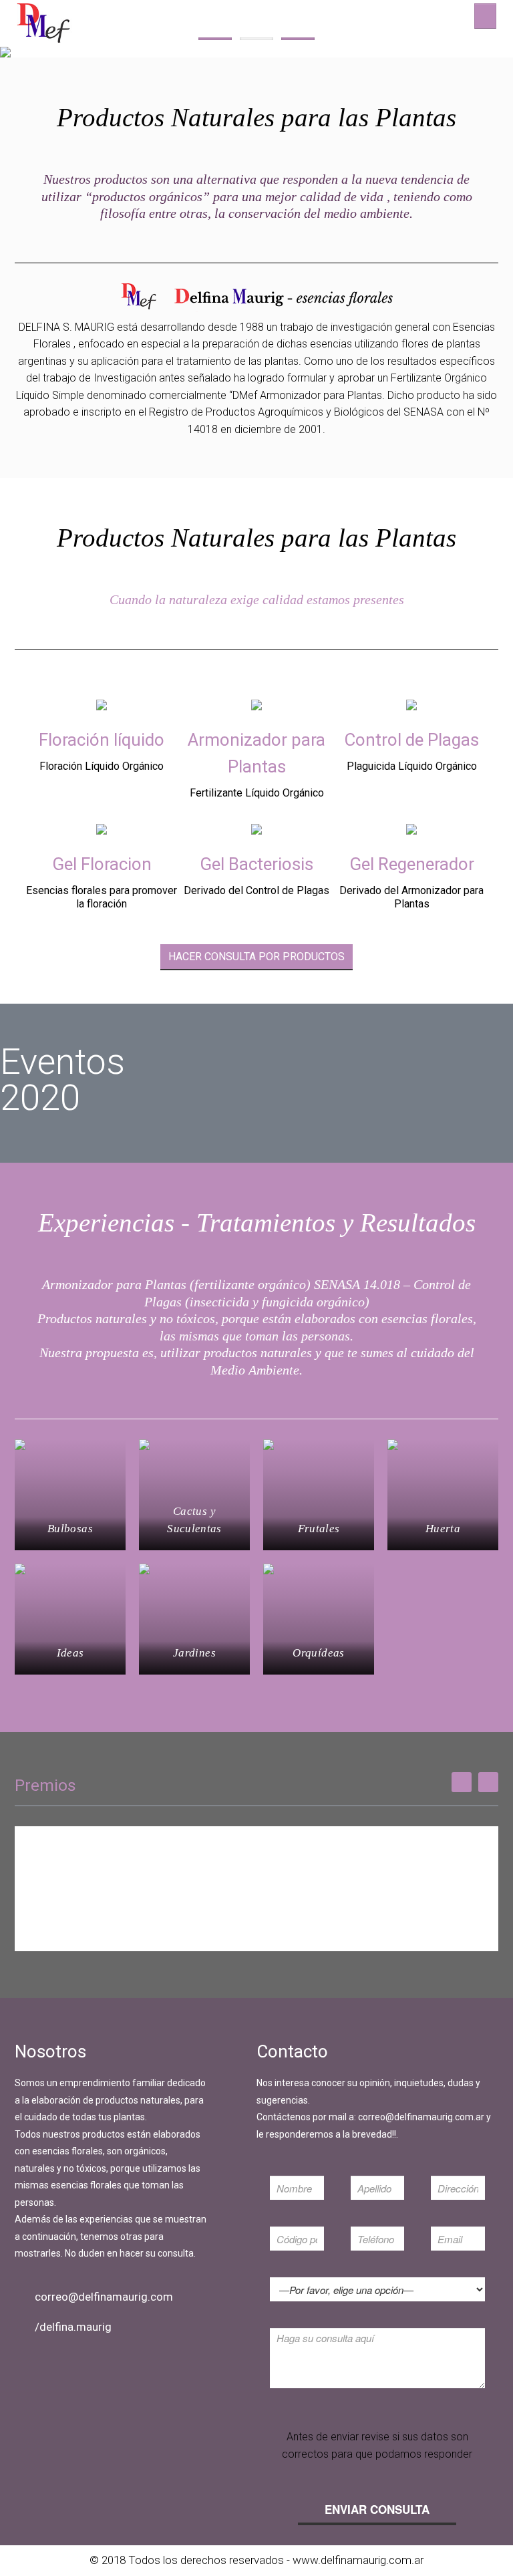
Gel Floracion (102, 864)
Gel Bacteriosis (256, 864)
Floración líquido (102, 740)
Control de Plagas (411, 740)
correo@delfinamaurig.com (104, 2297)
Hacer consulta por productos (256, 957)
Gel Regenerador (412, 864)
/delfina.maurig (73, 2327)
